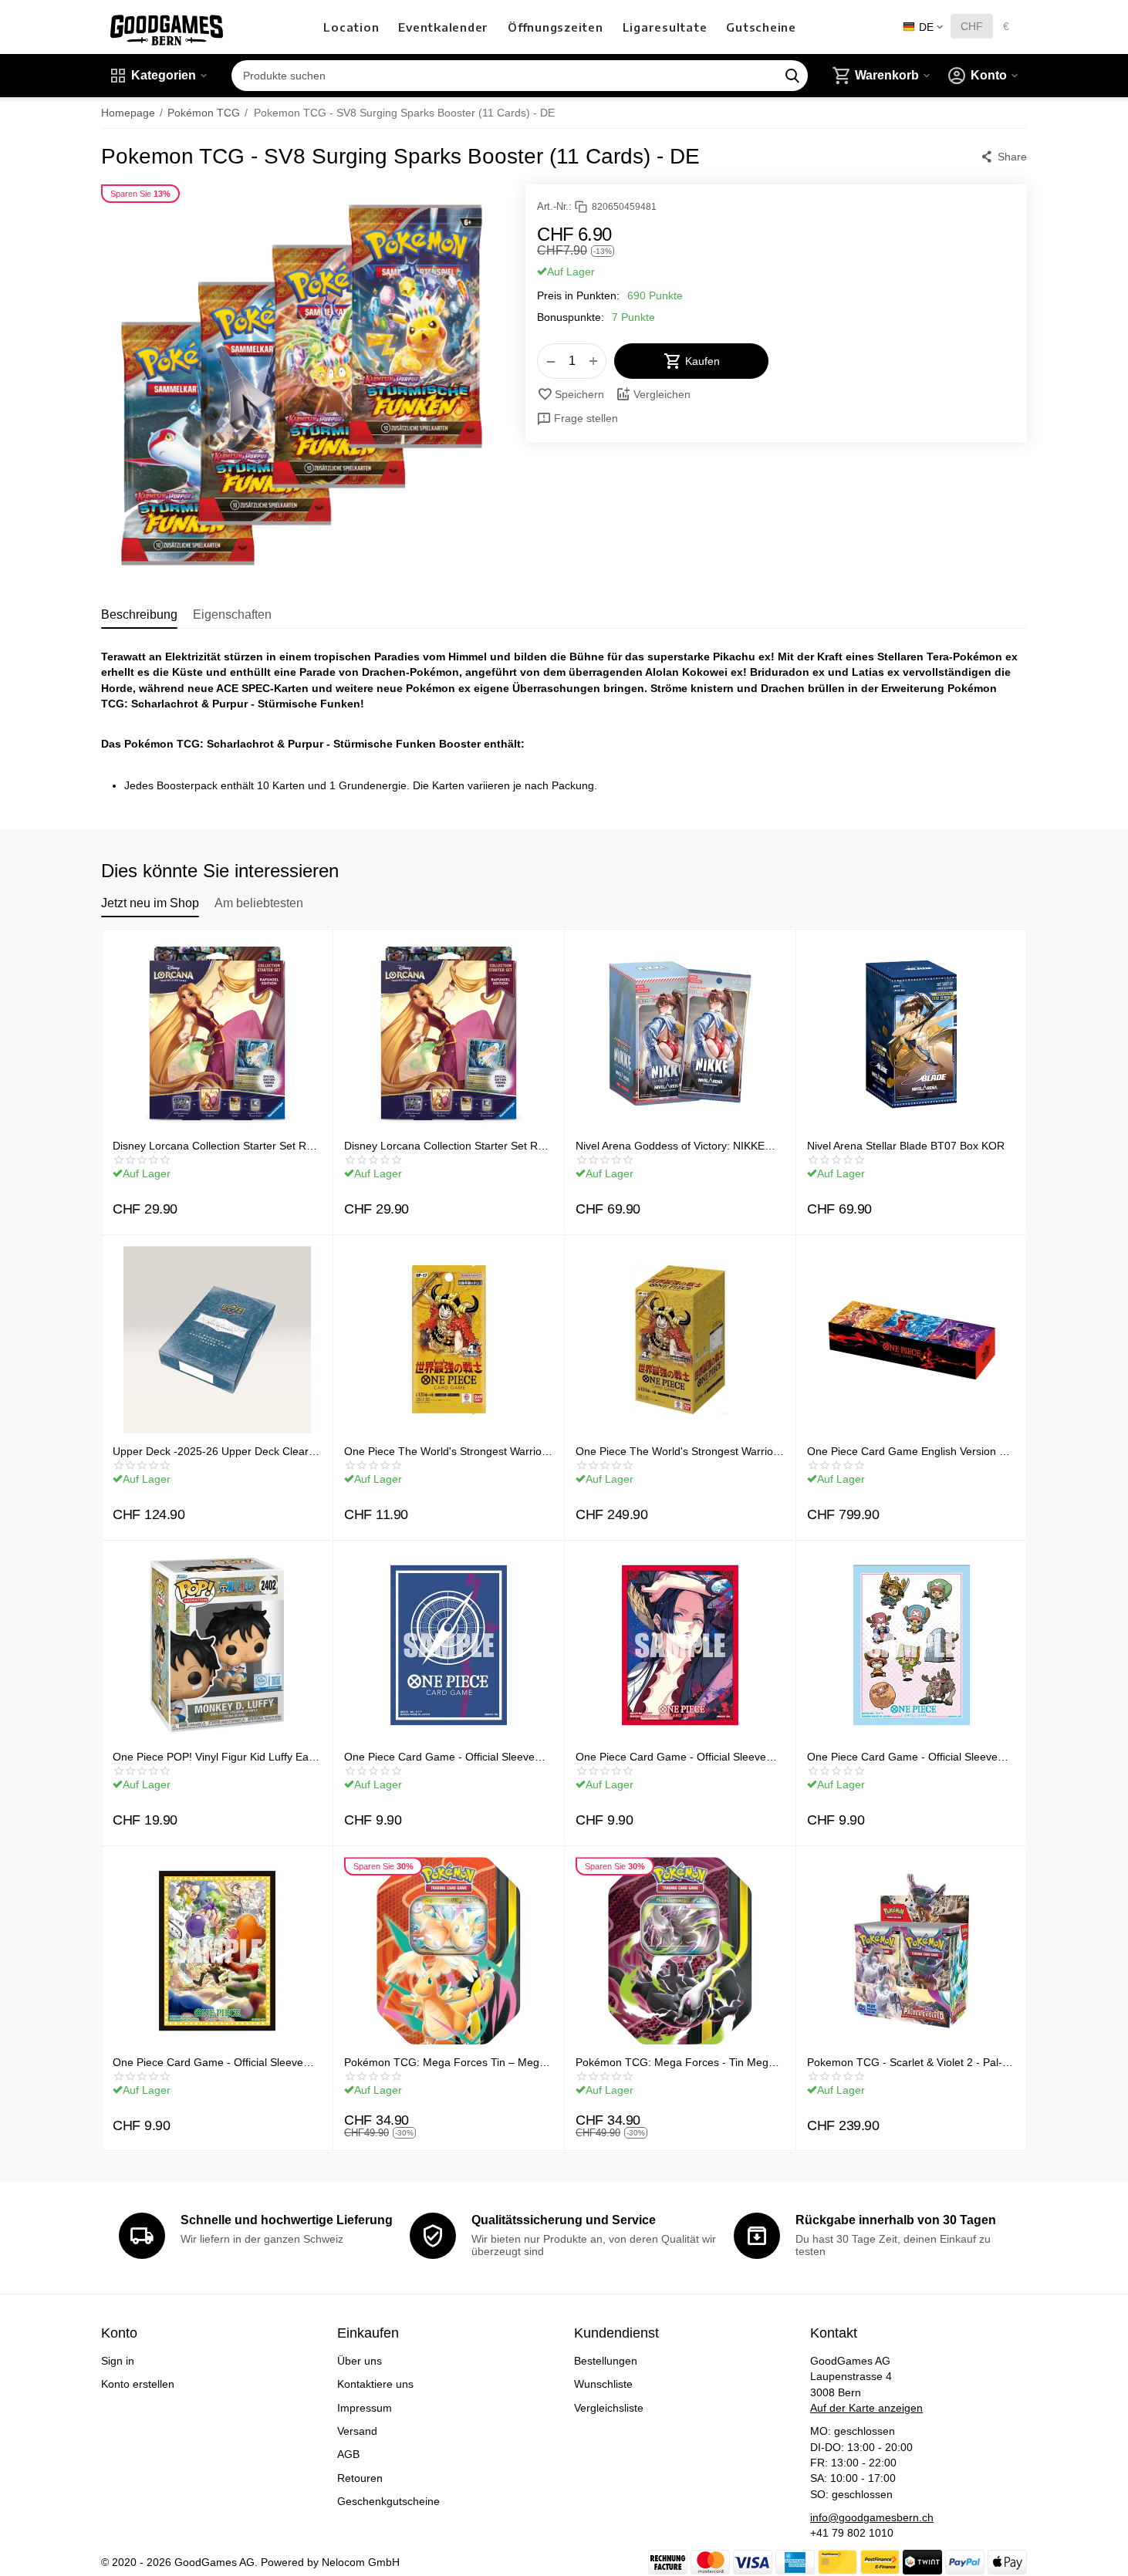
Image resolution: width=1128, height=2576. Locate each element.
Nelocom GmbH (361, 2562)
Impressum (365, 2408)
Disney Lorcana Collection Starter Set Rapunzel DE (214, 1146)
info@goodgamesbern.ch (872, 2517)
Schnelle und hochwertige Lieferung (287, 2220)
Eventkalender (443, 27)
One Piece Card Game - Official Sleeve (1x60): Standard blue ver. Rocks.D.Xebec (447, 1757)
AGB (348, 2454)
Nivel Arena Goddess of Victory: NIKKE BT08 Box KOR (670, 1146)
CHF (972, 26)
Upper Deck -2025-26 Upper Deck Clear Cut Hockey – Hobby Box (211, 1451)
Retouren (360, 2478)
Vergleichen (662, 394)
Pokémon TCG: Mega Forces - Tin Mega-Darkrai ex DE (677, 2062)
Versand (357, 2431)
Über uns (360, 2361)
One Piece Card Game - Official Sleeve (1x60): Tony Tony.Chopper (902, 1757)
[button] (1003, 157)
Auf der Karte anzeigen (866, 2408)
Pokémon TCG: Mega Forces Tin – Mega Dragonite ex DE (445, 2062)
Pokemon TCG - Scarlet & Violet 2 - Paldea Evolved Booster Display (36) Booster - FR (909, 2062)
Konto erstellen (138, 2384)
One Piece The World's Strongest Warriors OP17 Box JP (679, 1451)
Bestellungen (606, 2361)
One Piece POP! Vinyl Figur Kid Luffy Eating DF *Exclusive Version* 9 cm (213, 1757)
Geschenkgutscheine (388, 2501)
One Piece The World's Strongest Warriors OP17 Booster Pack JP (447, 1451)
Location (351, 27)
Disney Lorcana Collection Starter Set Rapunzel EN (446, 1146)
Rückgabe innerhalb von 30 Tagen (896, 2220)
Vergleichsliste (609, 2408)
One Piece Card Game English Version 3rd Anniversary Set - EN (911, 1451)
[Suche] (792, 76)
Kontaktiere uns (375, 2384)
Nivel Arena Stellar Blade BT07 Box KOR (906, 1146)
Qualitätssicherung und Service (564, 2220)
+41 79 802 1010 (852, 2533)
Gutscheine (761, 27)
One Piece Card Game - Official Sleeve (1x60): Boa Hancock (671, 1757)
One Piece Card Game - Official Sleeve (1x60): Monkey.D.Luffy (208, 2062)
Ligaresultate (665, 27)
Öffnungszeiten (556, 27)
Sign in (118, 2361)
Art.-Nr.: (554, 206)
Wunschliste (603, 2384)
